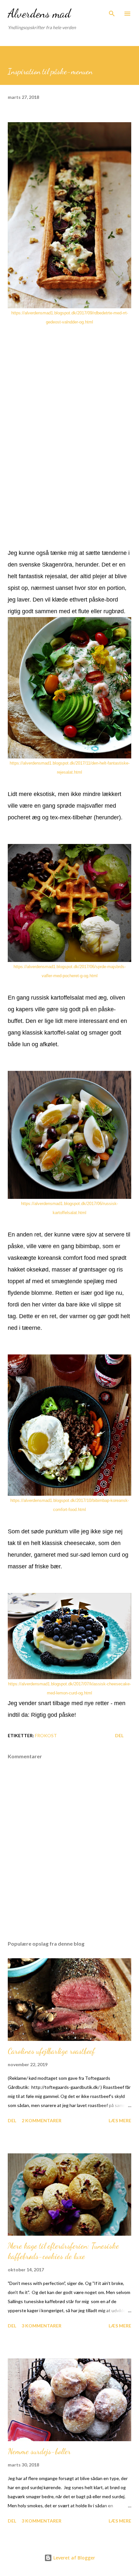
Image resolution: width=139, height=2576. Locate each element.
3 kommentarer (42, 2326)
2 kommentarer (42, 2120)
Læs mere (120, 2120)
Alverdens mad (39, 13)
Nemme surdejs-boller (39, 2451)
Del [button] (119, 1735)
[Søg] (112, 12)
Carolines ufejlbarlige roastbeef (51, 2051)
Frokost (46, 1735)
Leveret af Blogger (74, 2558)
